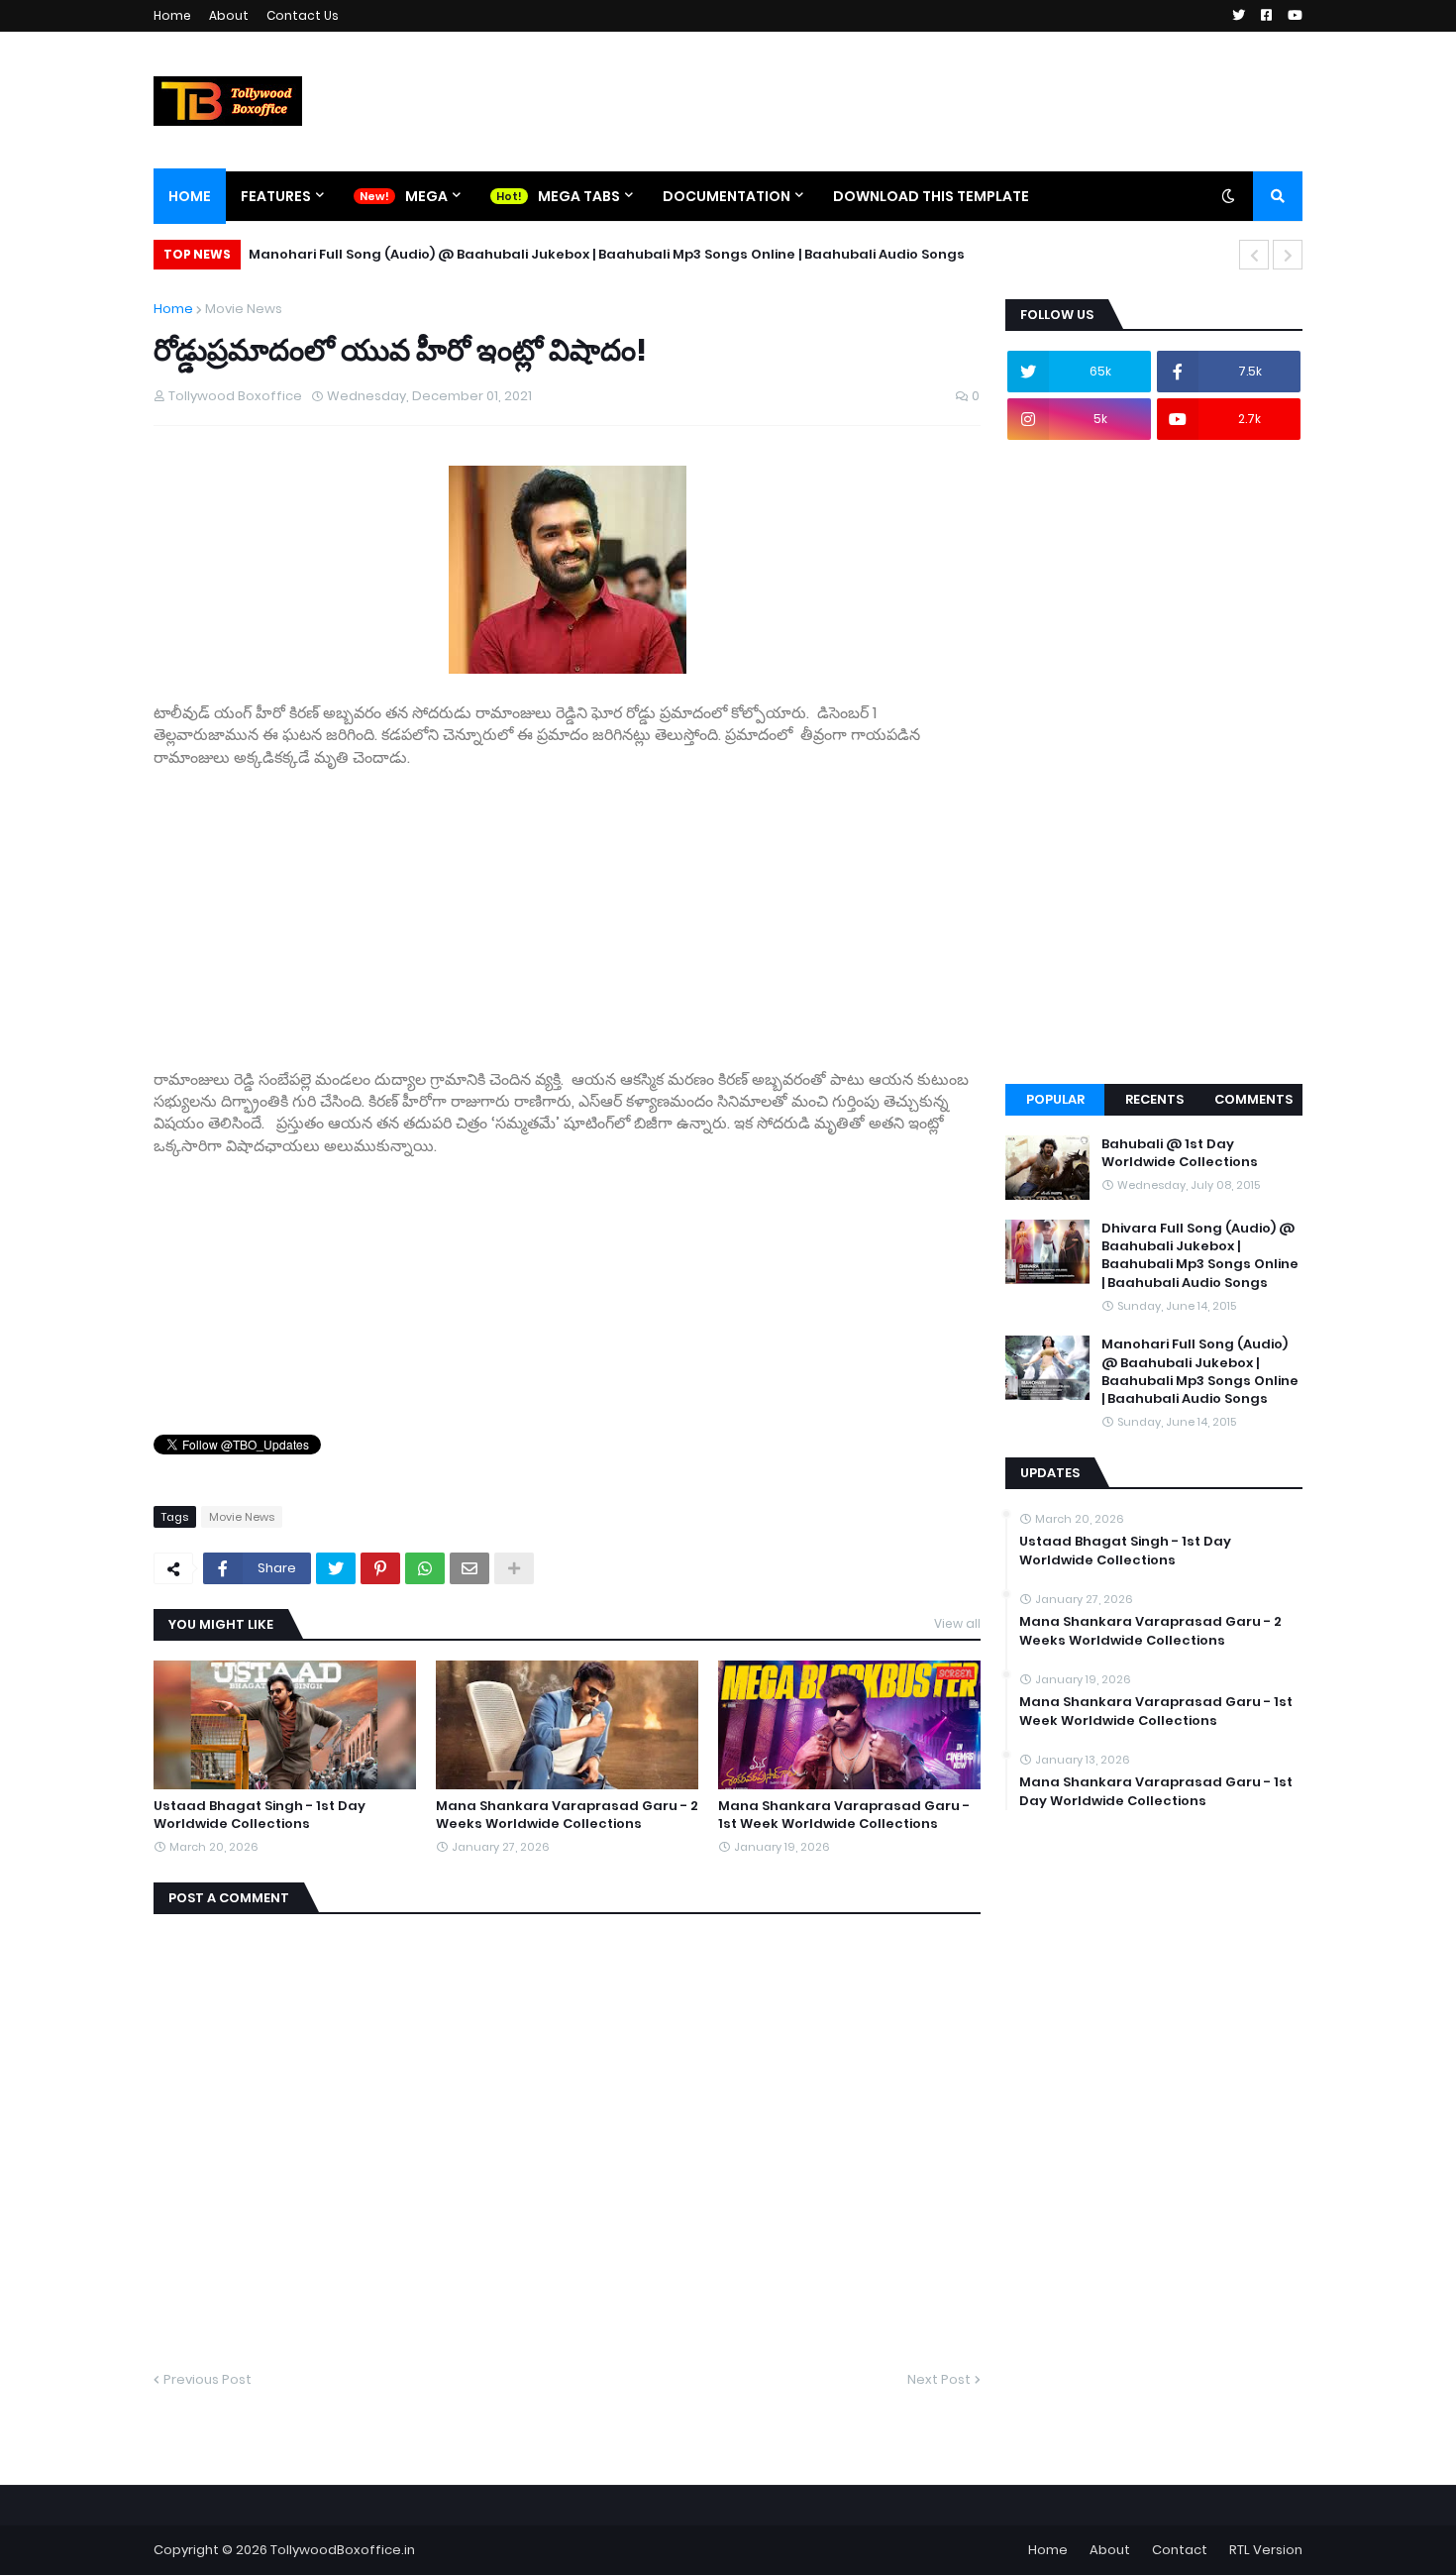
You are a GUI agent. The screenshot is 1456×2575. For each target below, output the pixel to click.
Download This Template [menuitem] (931, 196)
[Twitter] (336, 1568)
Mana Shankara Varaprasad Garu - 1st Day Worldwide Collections (1156, 1791)
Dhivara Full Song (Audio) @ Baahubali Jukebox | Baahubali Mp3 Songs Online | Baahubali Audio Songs (1200, 1256)
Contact (1180, 2550)
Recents (1154, 1099)
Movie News (244, 309)
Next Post (939, 2379)
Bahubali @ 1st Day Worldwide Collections (1180, 1153)
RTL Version (1266, 2550)
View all (957, 1623)
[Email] (469, 1568)
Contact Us (303, 15)
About (229, 15)
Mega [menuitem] (426, 196)
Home (172, 15)
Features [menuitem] (276, 196)
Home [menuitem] (190, 196)
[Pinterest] (380, 1568)
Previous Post (208, 2379)
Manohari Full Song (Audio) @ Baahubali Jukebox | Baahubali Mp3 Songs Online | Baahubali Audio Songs (607, 254)
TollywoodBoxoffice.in (343, 2550)
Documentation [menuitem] (727, 196)
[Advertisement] (567, 908)
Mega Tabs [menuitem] (579, 196)
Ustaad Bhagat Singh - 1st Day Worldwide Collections (260, 1815)
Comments (1253, 1099)
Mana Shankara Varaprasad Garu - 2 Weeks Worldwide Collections (567, 1815)
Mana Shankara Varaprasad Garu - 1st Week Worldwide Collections (844, 1815)
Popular (1055, 1099)
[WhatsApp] (425, 1568)
